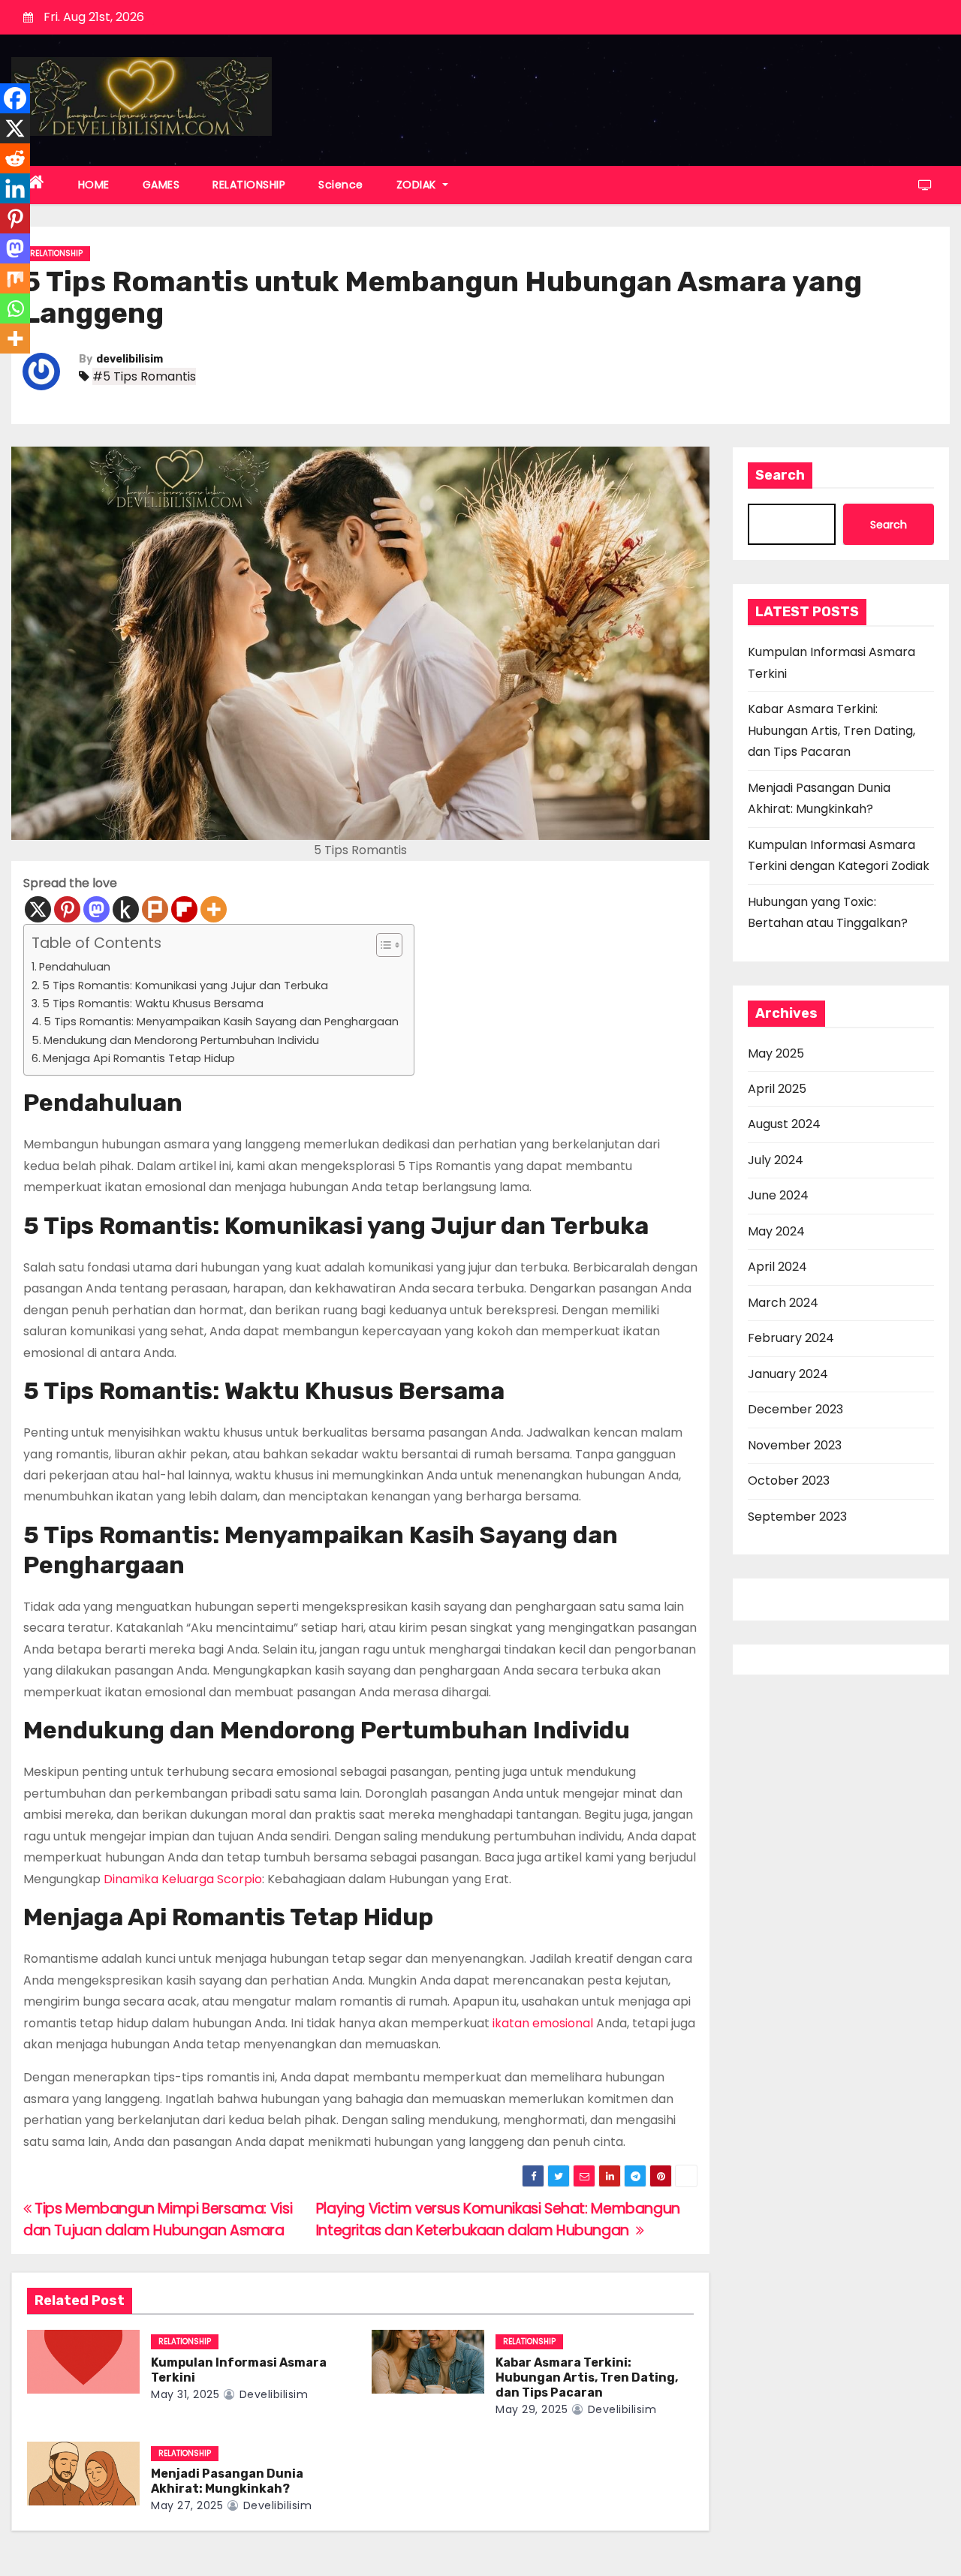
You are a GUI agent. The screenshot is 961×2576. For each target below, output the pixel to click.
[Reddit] (15, 158)
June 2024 (778, 1195)
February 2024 (791, 1338)
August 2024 (784, 1124)
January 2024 (788, 1374)
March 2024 (783, 1303)
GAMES (161, 185)
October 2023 (789, 1481)
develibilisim (130, 359)
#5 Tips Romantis (144, 376)
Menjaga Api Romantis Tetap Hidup (139, 1058)
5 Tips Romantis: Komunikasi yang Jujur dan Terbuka (185, 986)
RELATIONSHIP (249, 185)
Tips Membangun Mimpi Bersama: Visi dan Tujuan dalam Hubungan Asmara (158, 2219)
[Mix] (15, 278)
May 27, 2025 (187, 2505)
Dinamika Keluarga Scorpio (183, 1879)
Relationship (56, 253)
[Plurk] (155, 909)
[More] (214, 909)
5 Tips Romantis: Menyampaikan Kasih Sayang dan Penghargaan (221, 1022)
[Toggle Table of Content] (382, 945)
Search (780, 475)
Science (341, 185)
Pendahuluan (75, 967)
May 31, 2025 (185, 2394)
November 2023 (795, 1445)
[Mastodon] (96, 909)
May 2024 (776, 1231)
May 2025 (776, 1053)
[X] (38, 909)
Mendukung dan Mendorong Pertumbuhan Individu (181, 1040)
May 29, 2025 (532, 2409)
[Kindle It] (126, 909)
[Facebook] (15, 98)
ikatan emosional (543, 2023)
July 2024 (776, 1160)
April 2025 (777, 1089)
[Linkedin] (15, 188)
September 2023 (797, 1517)
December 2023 (795, 1409)
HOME (94, 185)
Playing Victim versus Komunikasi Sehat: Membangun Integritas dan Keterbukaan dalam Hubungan (498, 2219)
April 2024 (777, 1267)
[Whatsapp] (15, 308)
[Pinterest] (67, 909)
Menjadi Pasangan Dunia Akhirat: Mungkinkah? (227, 2481)
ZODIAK (418, 185)
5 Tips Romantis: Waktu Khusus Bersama (153, 1004)
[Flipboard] (184, 909)
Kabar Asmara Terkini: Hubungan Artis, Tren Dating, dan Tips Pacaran (587, 2377)
